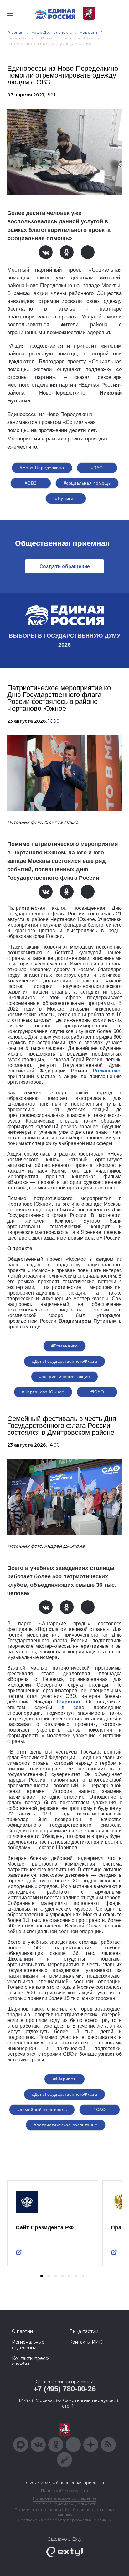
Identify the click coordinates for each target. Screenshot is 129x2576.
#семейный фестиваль (42, 2110)
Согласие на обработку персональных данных (64, 2520)
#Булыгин (65, 498)
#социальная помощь (87, 483)
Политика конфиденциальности (64, 2504)
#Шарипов (64, 2079)
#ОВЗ (31, 483)
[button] (42, 2276)
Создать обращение (65, 566)
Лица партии (84, 2331)
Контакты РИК (86, 2342)
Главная (15, 32)
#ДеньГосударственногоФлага (65, 1361)
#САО (100, 2110)
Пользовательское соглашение (65, 2498)
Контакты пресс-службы (31, 2361)
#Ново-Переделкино (42, 468)
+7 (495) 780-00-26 (65, 2389)
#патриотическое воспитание (66, 2125)
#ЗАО (97, 468)
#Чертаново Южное (43, 1392)
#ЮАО (97, 1392)
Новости (88, 32)
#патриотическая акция (65, 1377)
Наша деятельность (52, 32)
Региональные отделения (28, 2345)
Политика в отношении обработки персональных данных (65, 2512)
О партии (22, 2331)
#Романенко (64, 1346)
